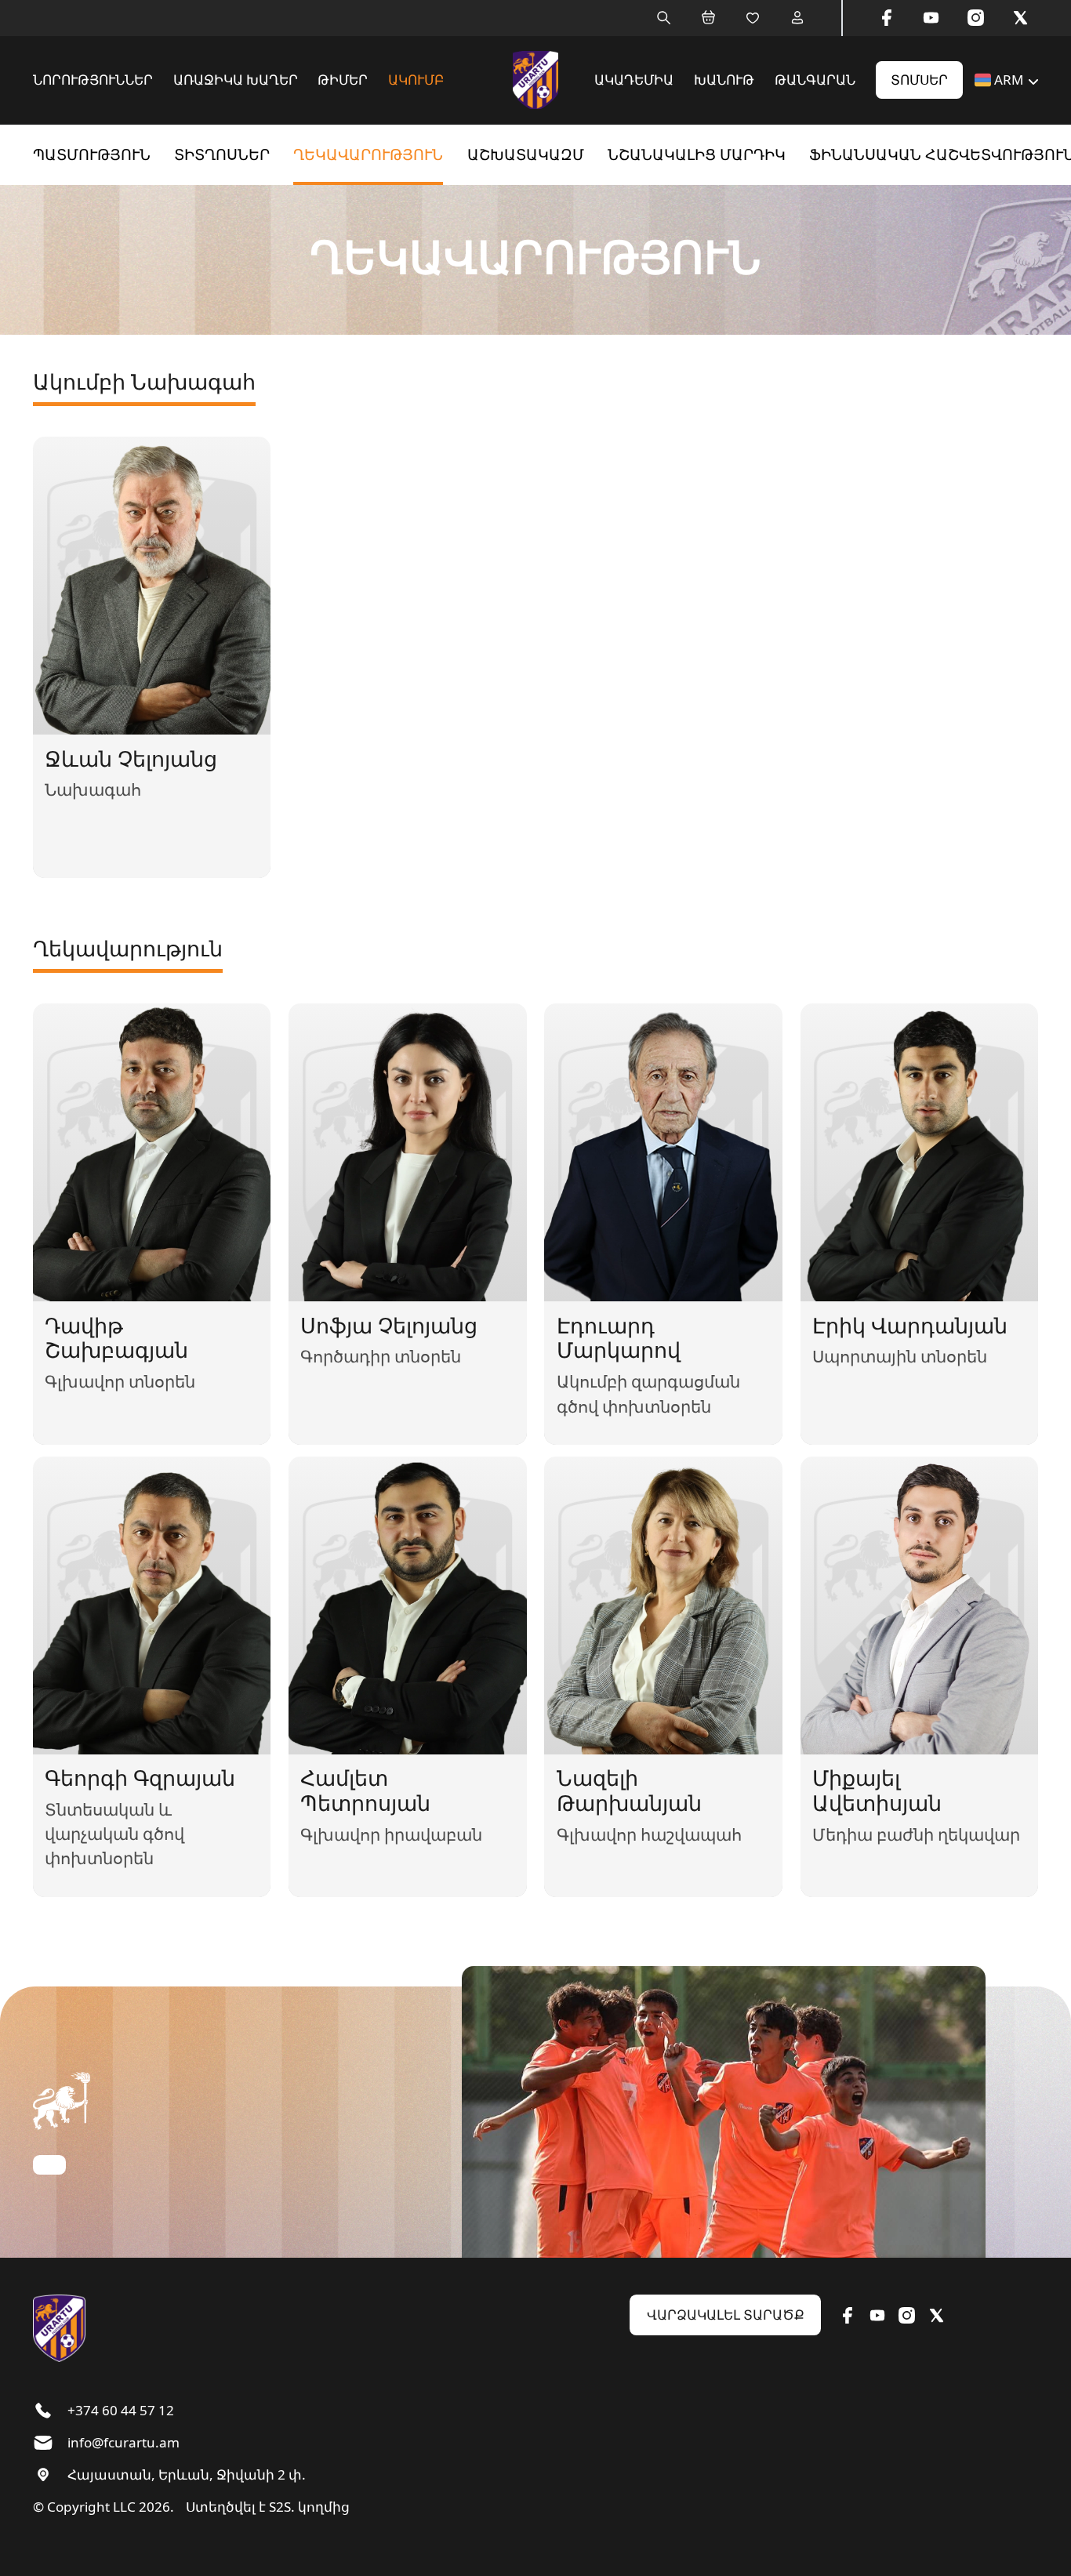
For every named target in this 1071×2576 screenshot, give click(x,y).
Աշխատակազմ (526, 154)
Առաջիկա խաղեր (236, 80)
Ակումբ (416, 80)
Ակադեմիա (634, 80)
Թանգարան (815, 80)
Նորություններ (93, 80)
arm (1009, 80)
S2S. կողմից (309, 2507)
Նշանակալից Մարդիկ (697, 154)
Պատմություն (92, 154)
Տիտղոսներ (222, 154)
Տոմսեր (919, 80)
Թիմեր (343, 80)
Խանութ (724, 80)
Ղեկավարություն (368, 154)
